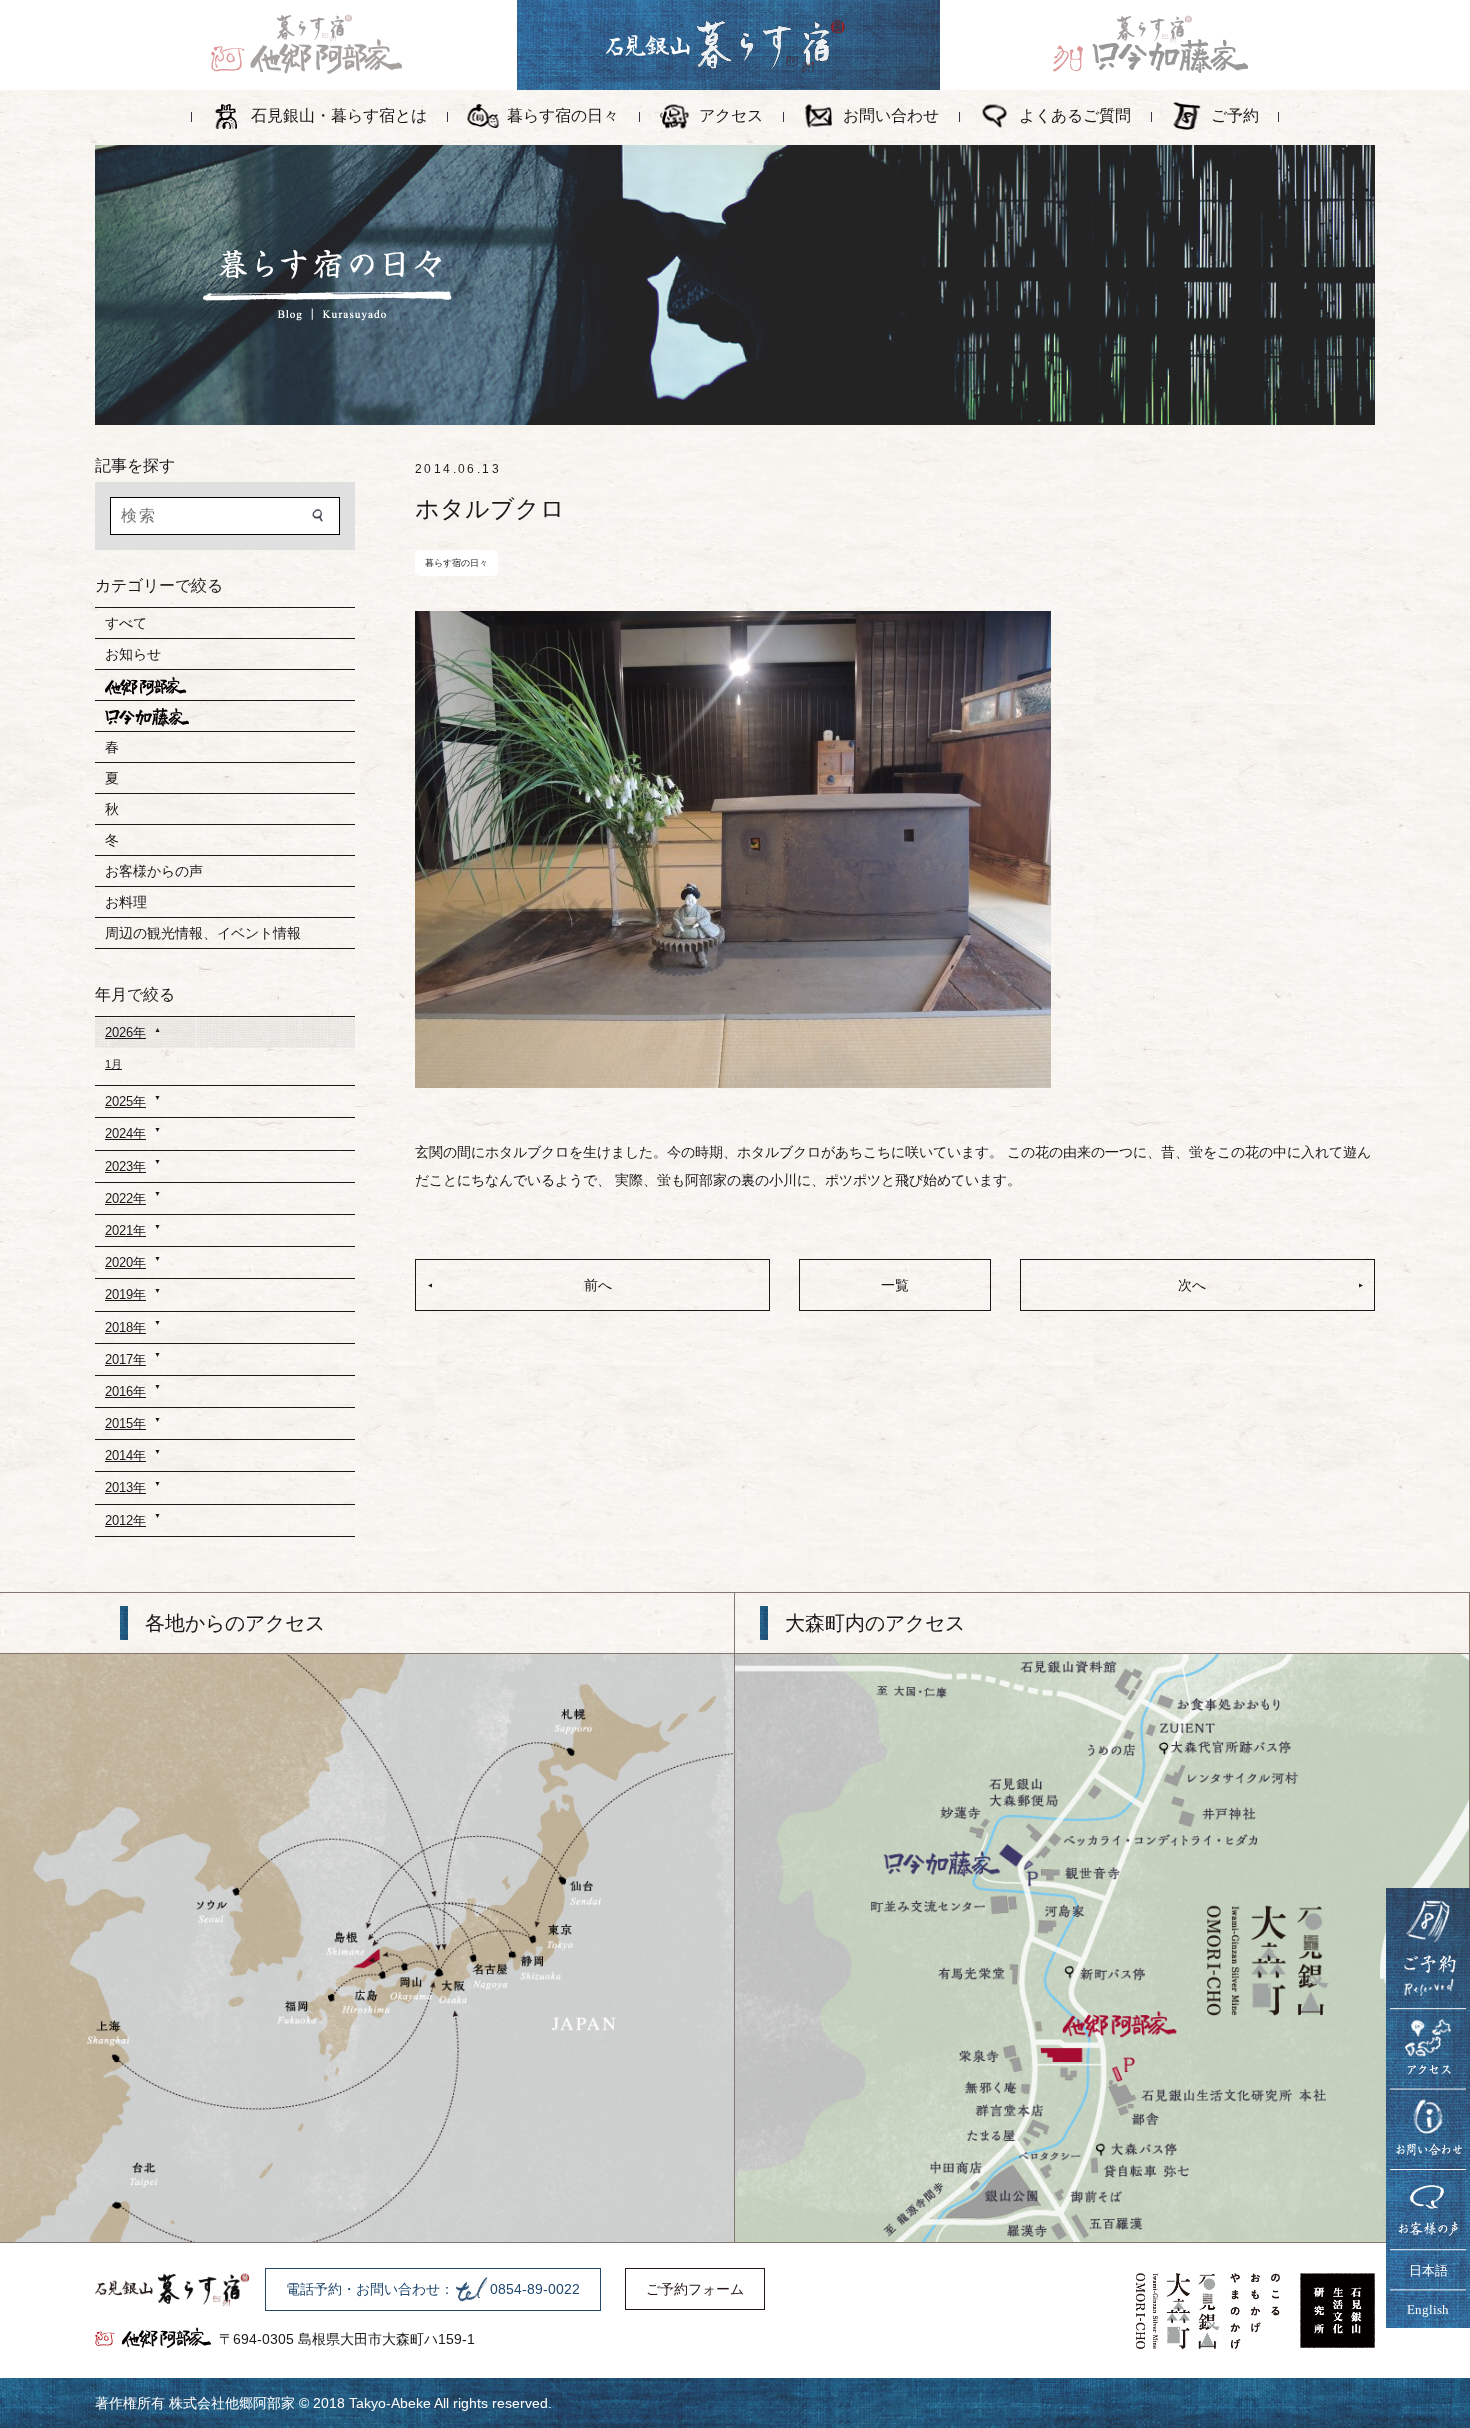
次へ (1192, 1285)
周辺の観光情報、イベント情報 (203, 933)
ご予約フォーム (695, 2289)
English (1428, 2309)
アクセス (731, 115)
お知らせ (133, 654)
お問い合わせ (891, 115)
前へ (598, 1285)
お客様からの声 (154, 871)
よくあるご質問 (1075, 115)
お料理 (126, 902)
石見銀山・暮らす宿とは (339, 115)
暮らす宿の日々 (563, 115)
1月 (113, 1064)
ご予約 (1235, 115)
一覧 (895, 1285)
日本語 (1428, 2270)
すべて (126, 623)
